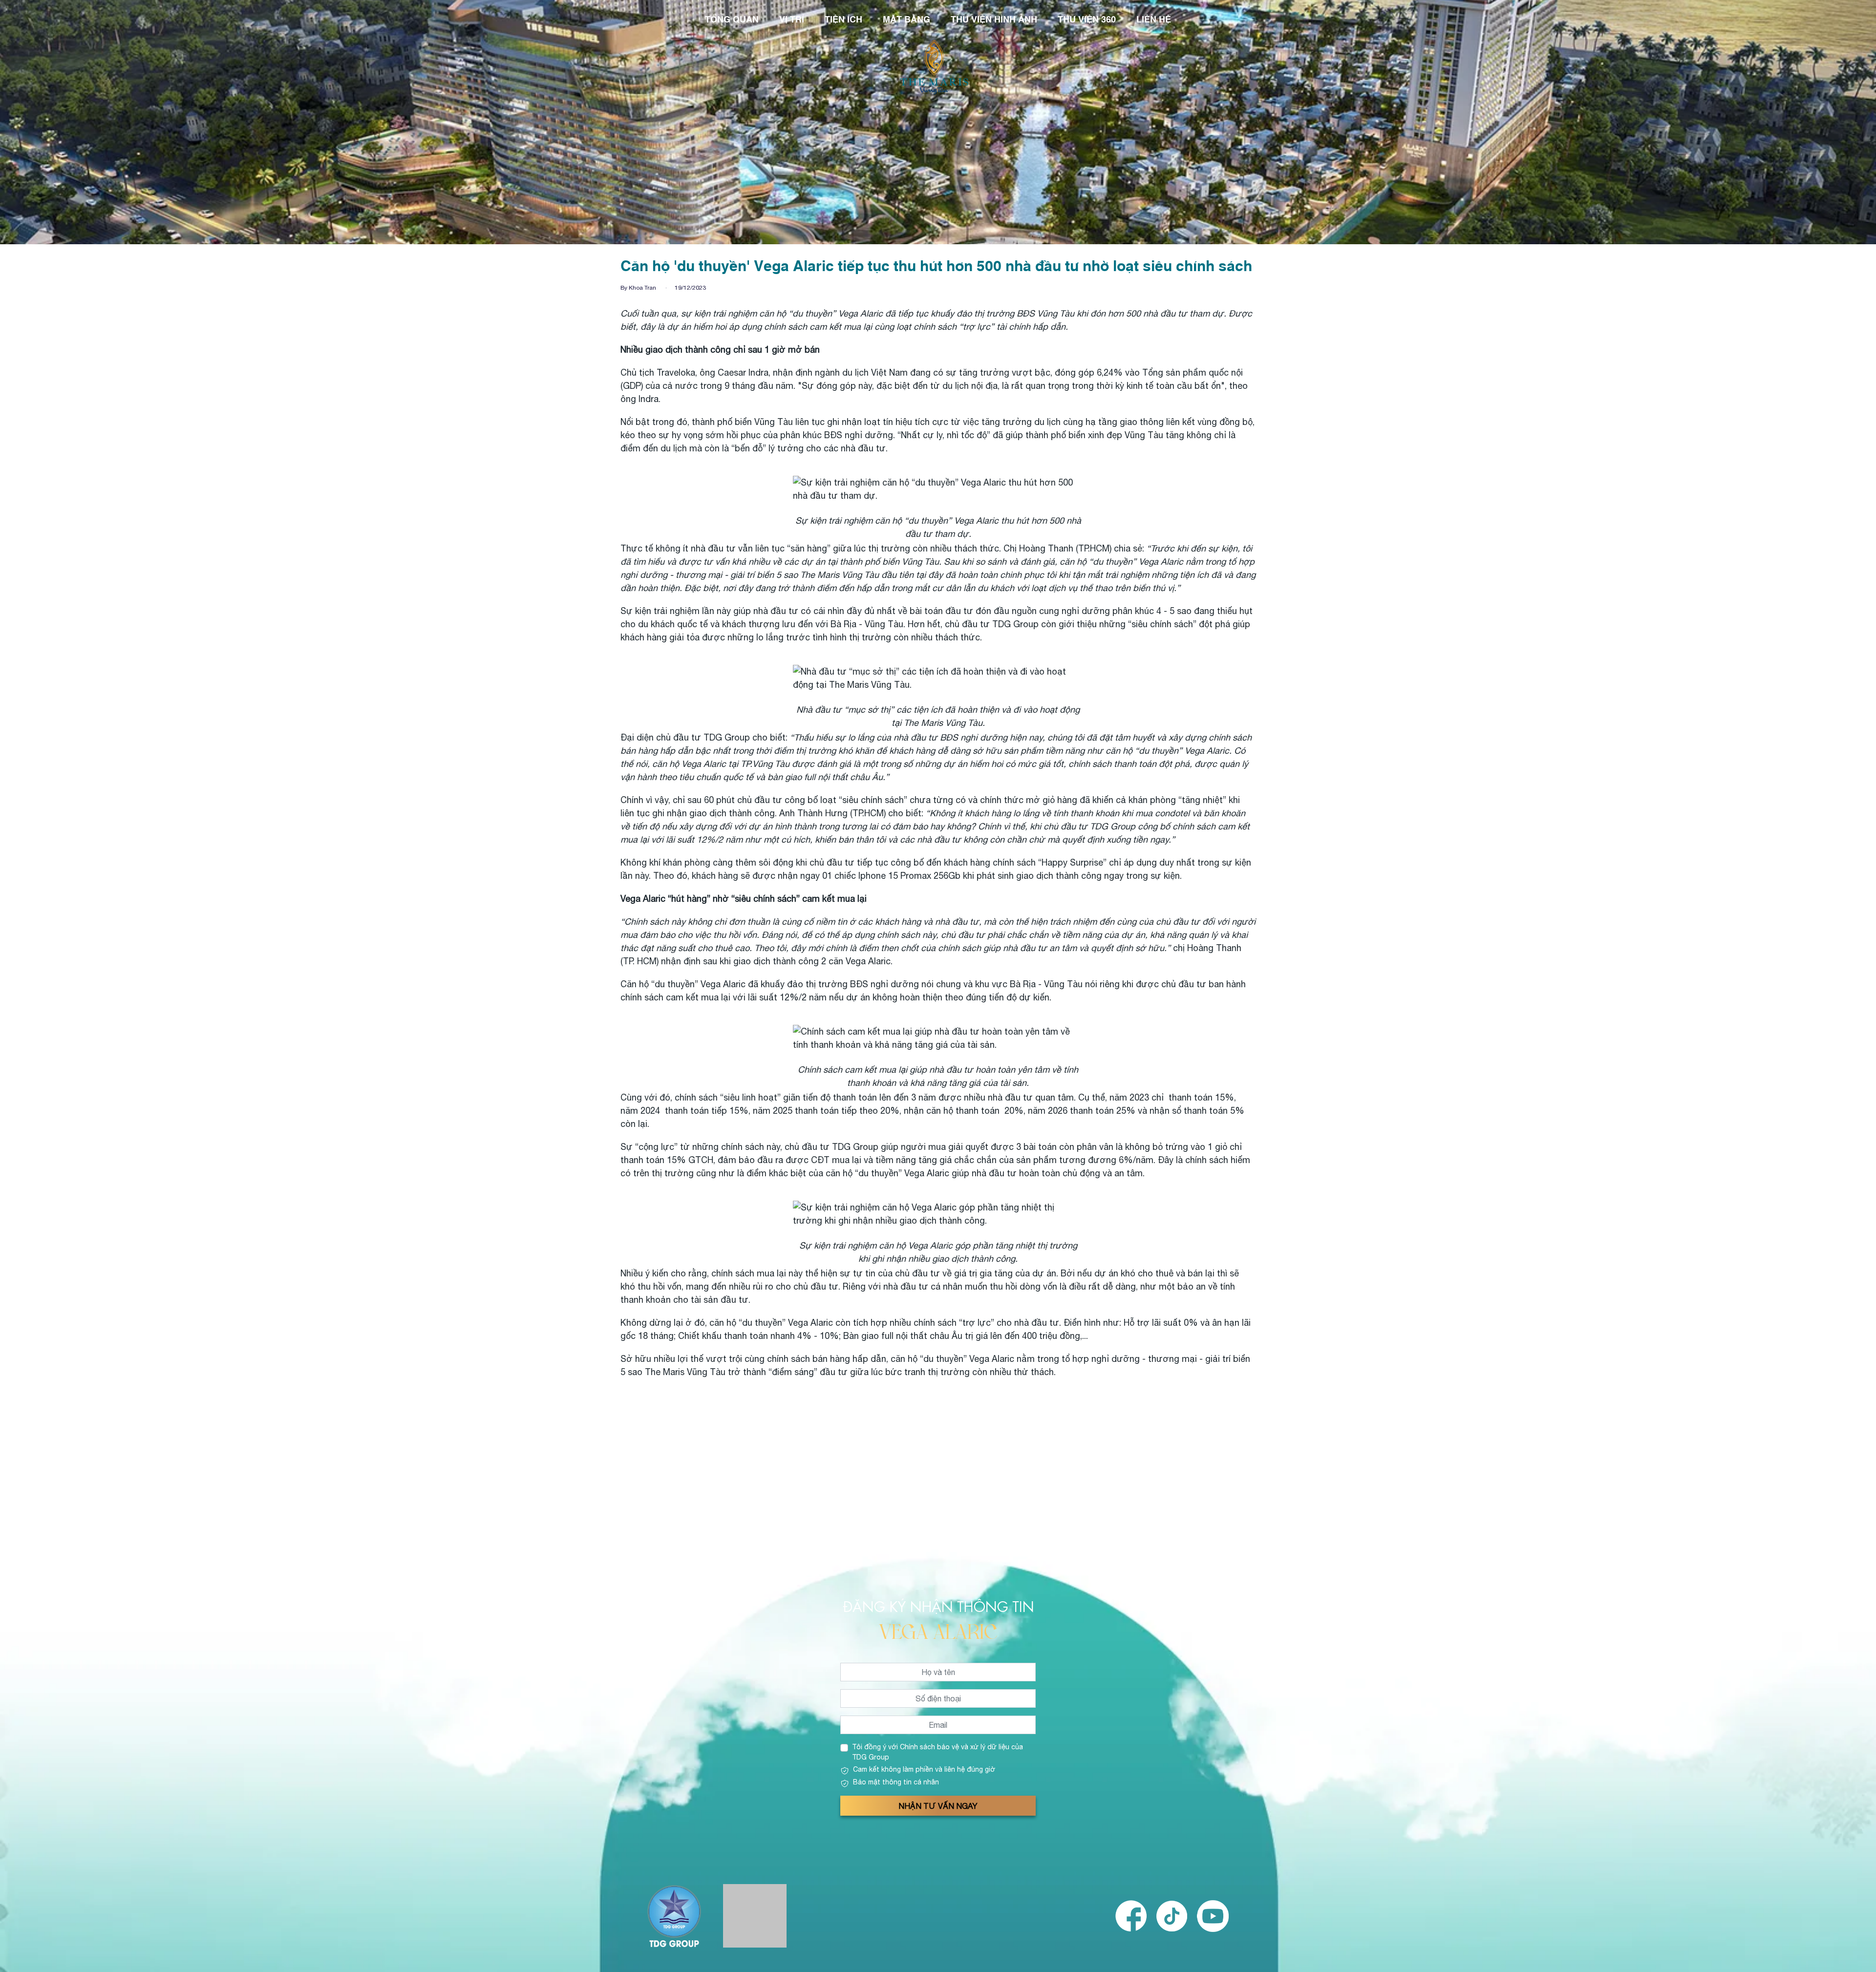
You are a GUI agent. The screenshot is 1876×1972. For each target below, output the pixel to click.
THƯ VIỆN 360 (1087, 19)
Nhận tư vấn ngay (938, 1806)
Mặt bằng (906, 19)
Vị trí (792, 19)
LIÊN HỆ (1154, 19)
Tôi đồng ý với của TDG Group (938, 1752)
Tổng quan (732, 19)
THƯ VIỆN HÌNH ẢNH (994, 19)
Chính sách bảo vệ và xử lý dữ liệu (955, 1747)
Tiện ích (843, 19)
